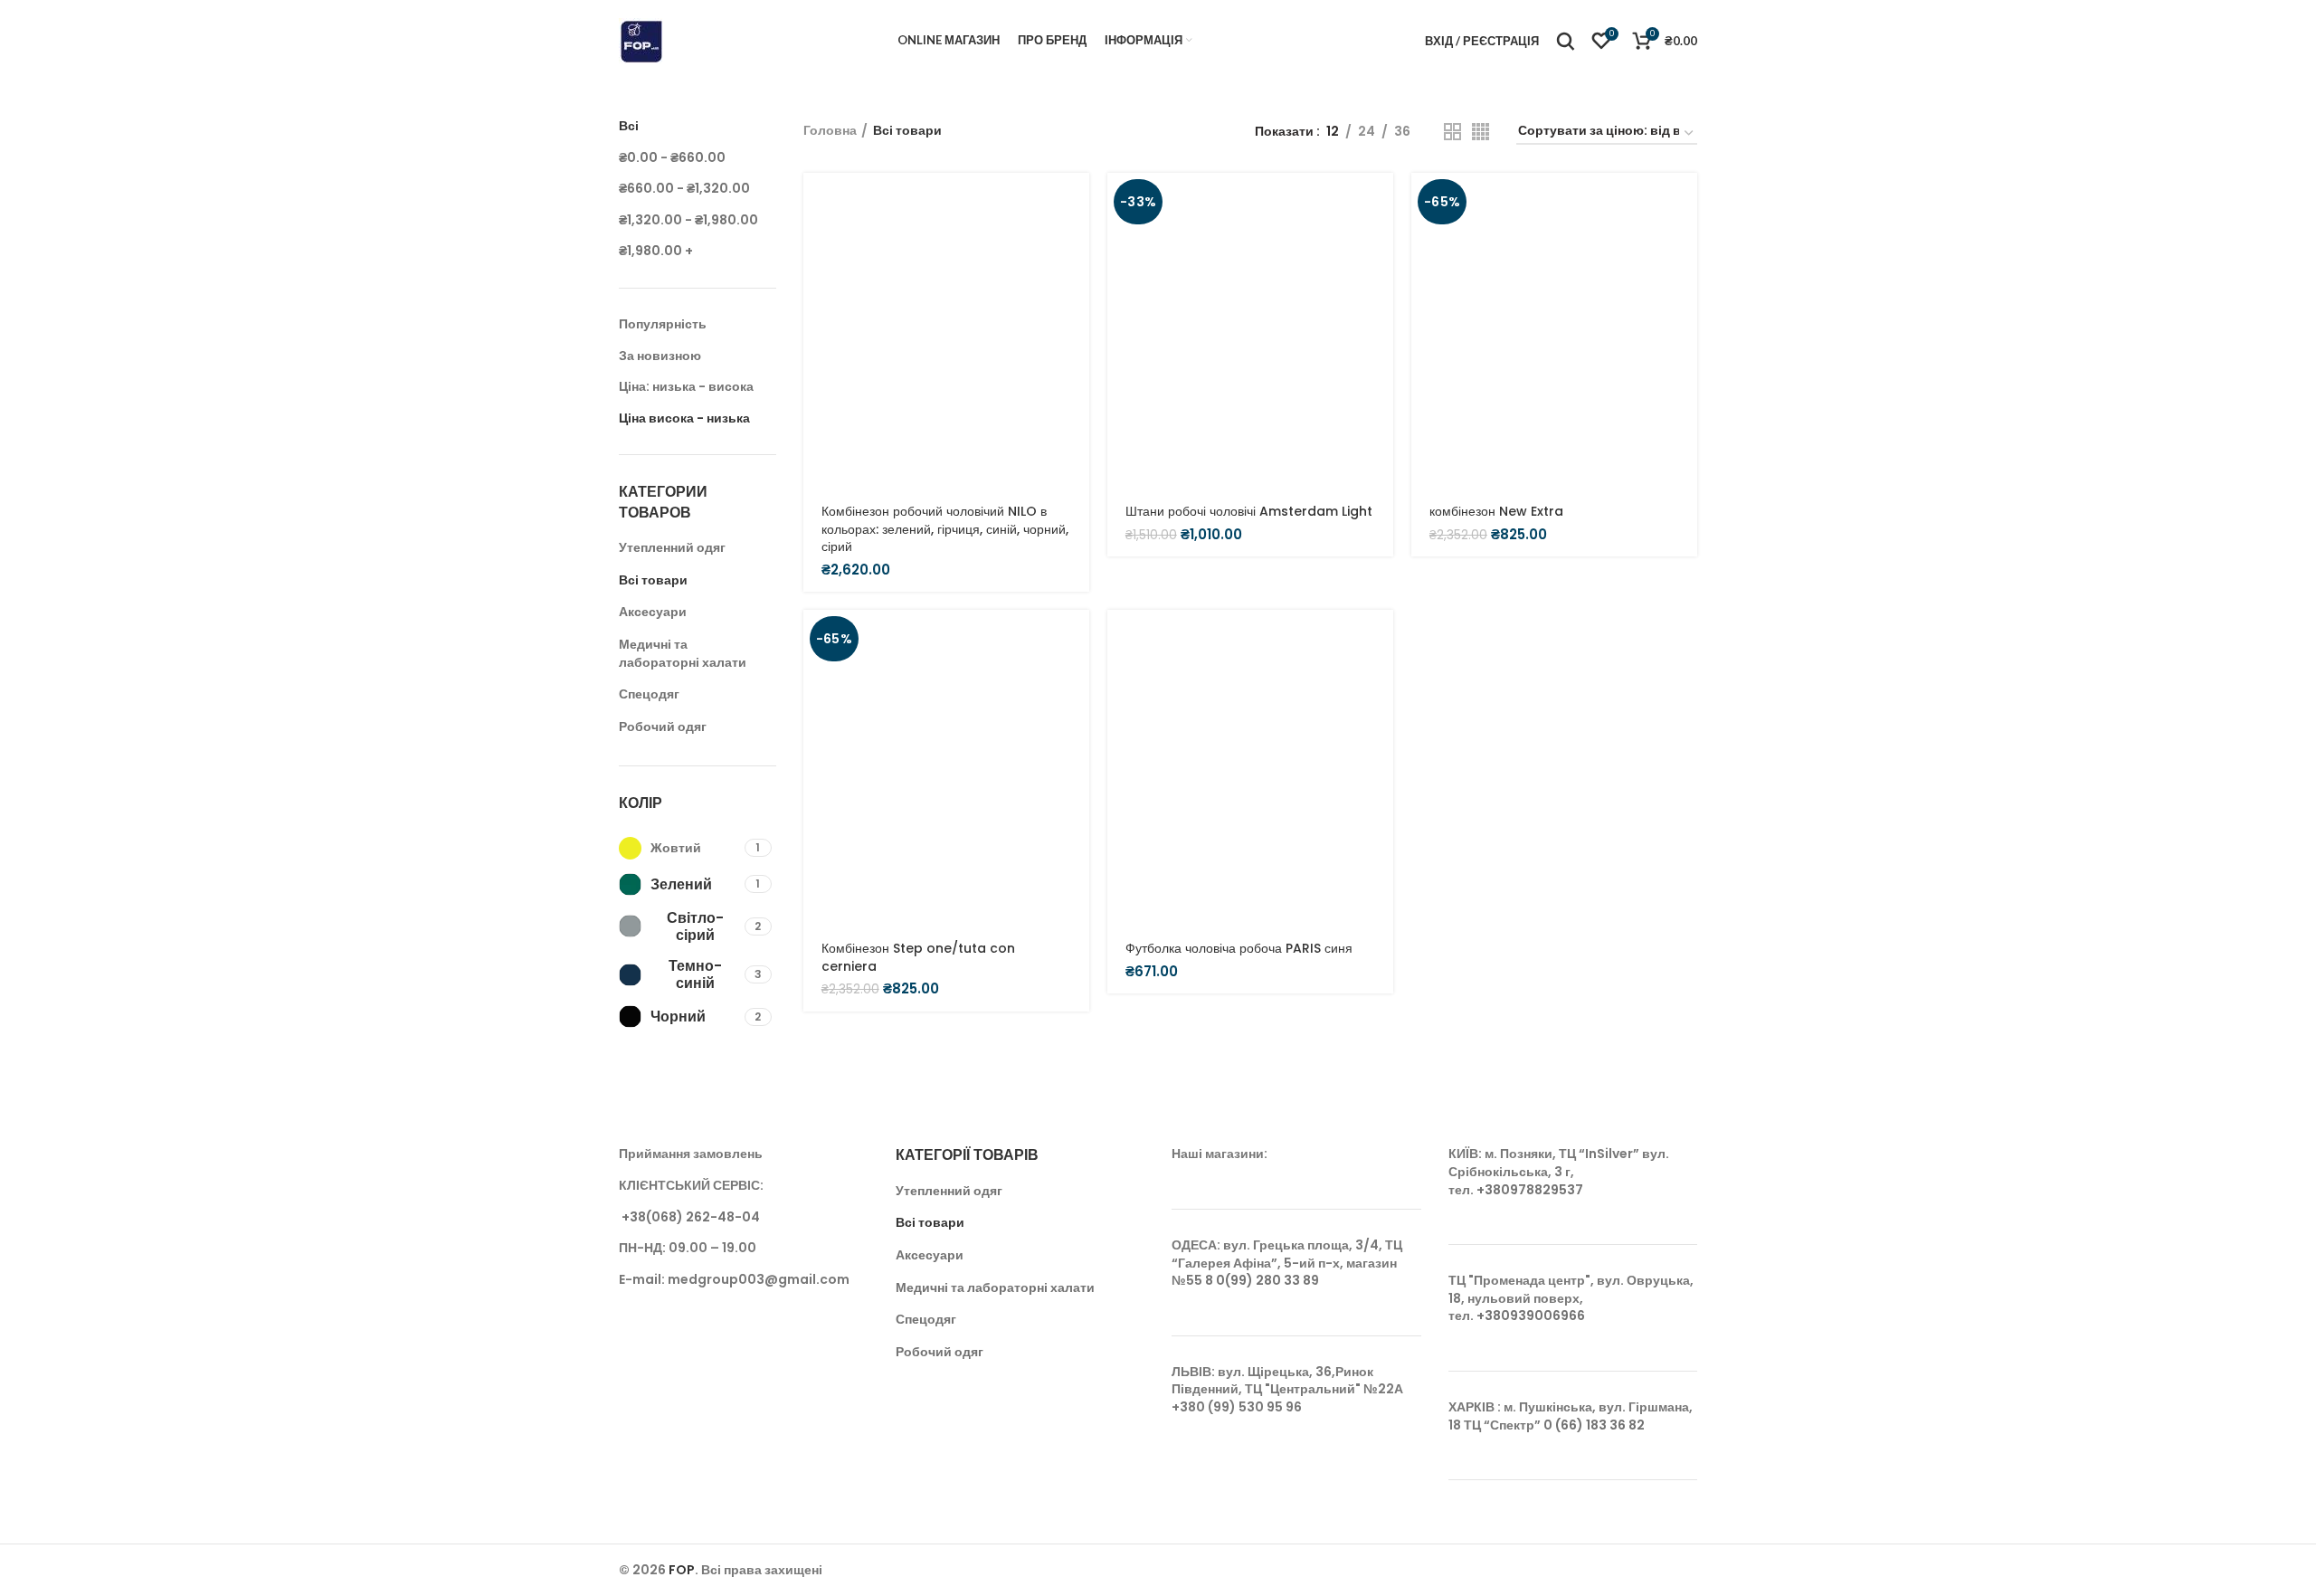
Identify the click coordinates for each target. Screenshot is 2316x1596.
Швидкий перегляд (1076, 243)
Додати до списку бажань (1076, 365)
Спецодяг (649, 694)
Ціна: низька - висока (686, 386)
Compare (1076, 324)
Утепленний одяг (672, 547)
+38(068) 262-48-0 (686, 1217)
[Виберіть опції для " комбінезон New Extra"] (1684, 202)
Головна (830, 131)
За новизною (660, 356)
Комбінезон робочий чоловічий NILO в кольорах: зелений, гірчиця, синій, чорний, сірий (945, 529)
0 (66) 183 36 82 (1594, 1425)
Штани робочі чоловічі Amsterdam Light (1249, 511)
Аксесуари (653, 612)
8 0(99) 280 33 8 (1258, 1280)
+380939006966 (1531, 1316)
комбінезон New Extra (1496, 511)
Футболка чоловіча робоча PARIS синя (1239, 948)
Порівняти (1076, 284)
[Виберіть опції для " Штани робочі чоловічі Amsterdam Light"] (1380, 202)
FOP (682, 1570)
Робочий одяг (663, 727)
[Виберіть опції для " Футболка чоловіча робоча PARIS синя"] (1380, 639)
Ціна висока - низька (684, 418)
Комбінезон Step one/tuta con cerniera (918, 957)
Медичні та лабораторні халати (683, 653)
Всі (629, 126)
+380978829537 (1530, 1190)
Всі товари (653, 580)
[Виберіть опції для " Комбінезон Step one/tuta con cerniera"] (1076, 639)
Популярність (663, 324)
